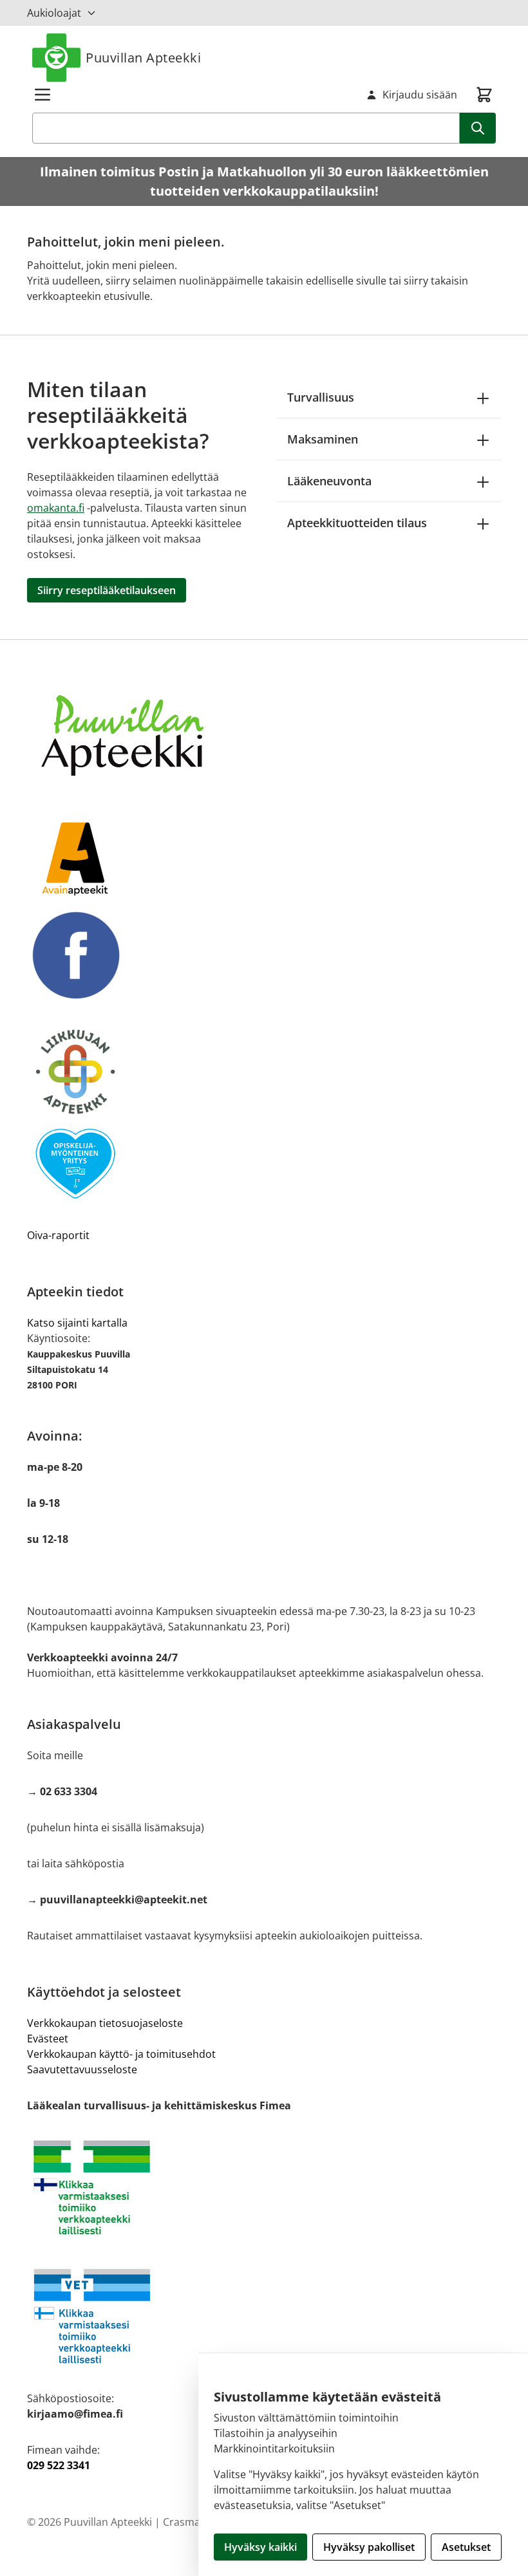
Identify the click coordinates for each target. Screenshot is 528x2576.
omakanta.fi (56, 508)
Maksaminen (323, 439)
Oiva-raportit (58, 1235)
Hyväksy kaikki (260, 2547)
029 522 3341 (59, 2465)
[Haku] (478, 128)
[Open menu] (42, 95)
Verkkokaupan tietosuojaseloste (105, 2023)
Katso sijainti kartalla (77, 1323)
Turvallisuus (321, 397)
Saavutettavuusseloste (82, 2069)
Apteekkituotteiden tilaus (357, 523)
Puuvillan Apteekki (143, 58)
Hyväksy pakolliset (369, 2547)
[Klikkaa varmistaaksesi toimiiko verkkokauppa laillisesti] (264, 2188)
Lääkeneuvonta (329, 481)
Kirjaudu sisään (420, 95)
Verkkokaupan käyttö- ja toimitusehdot (121, 2054)
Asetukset (466, 2547)
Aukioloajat (54, 13)
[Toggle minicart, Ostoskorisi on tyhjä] (484, 95)
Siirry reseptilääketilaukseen (107, 590)
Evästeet (48, 2039)
